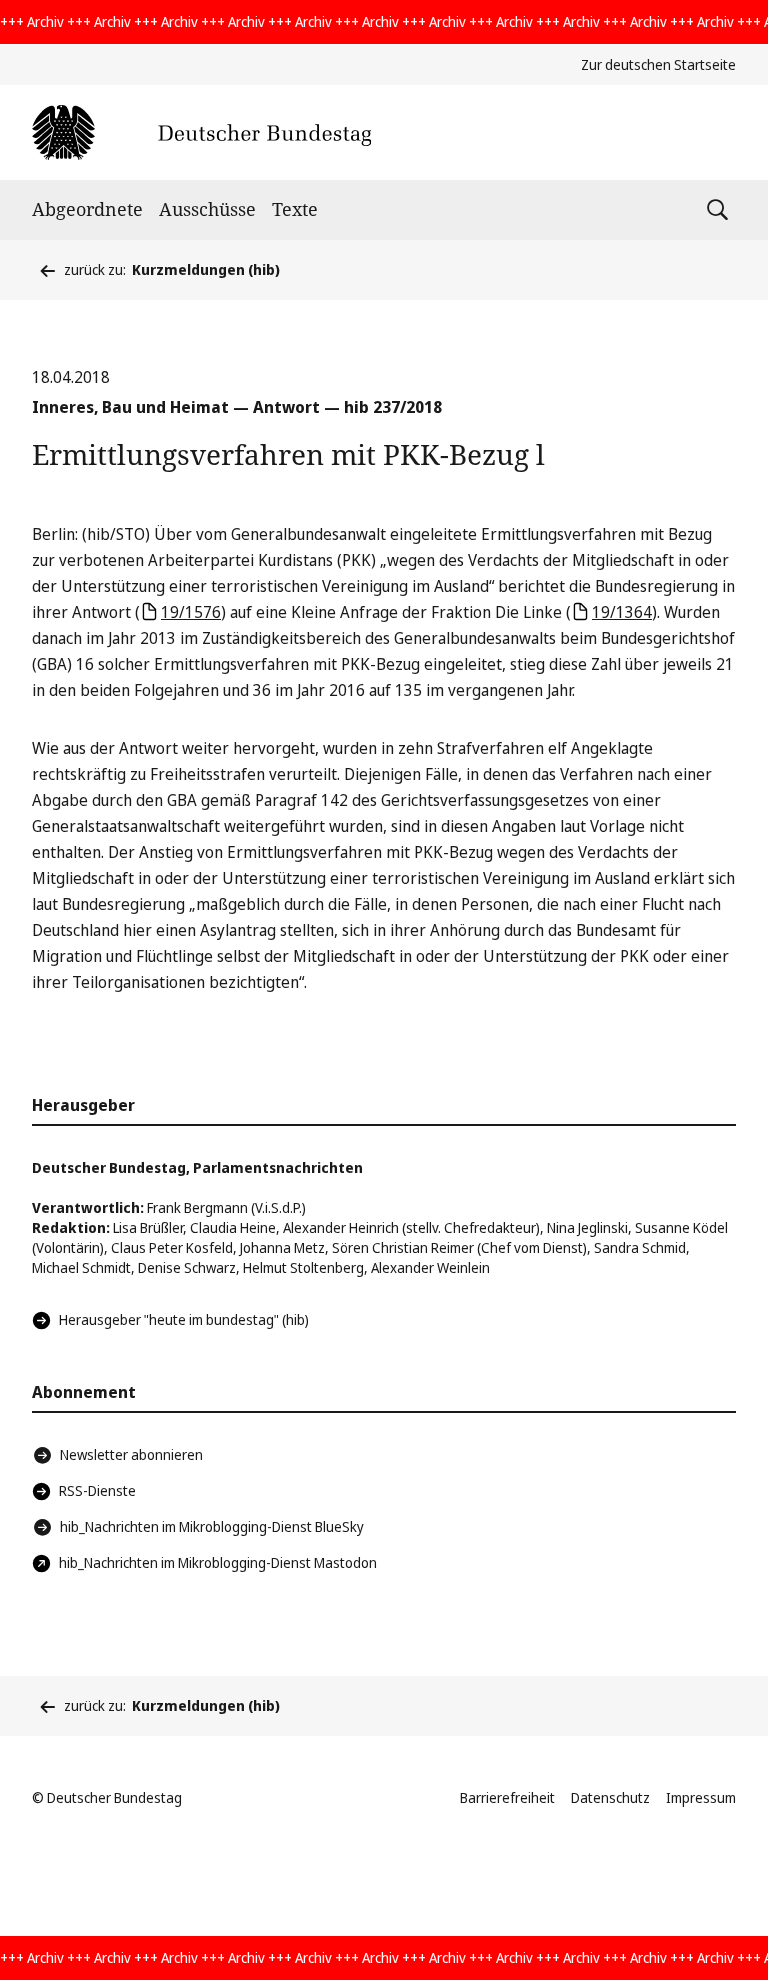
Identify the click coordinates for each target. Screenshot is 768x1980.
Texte (295, 209)
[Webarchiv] (201, 132)
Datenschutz (610, 1797)
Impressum (701, 1797)
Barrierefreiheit (507, 1797)
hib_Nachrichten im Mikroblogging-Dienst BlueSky (212, 1526)
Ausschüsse (207, 209)
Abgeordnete (87, 209)
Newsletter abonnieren (131, 1454)
